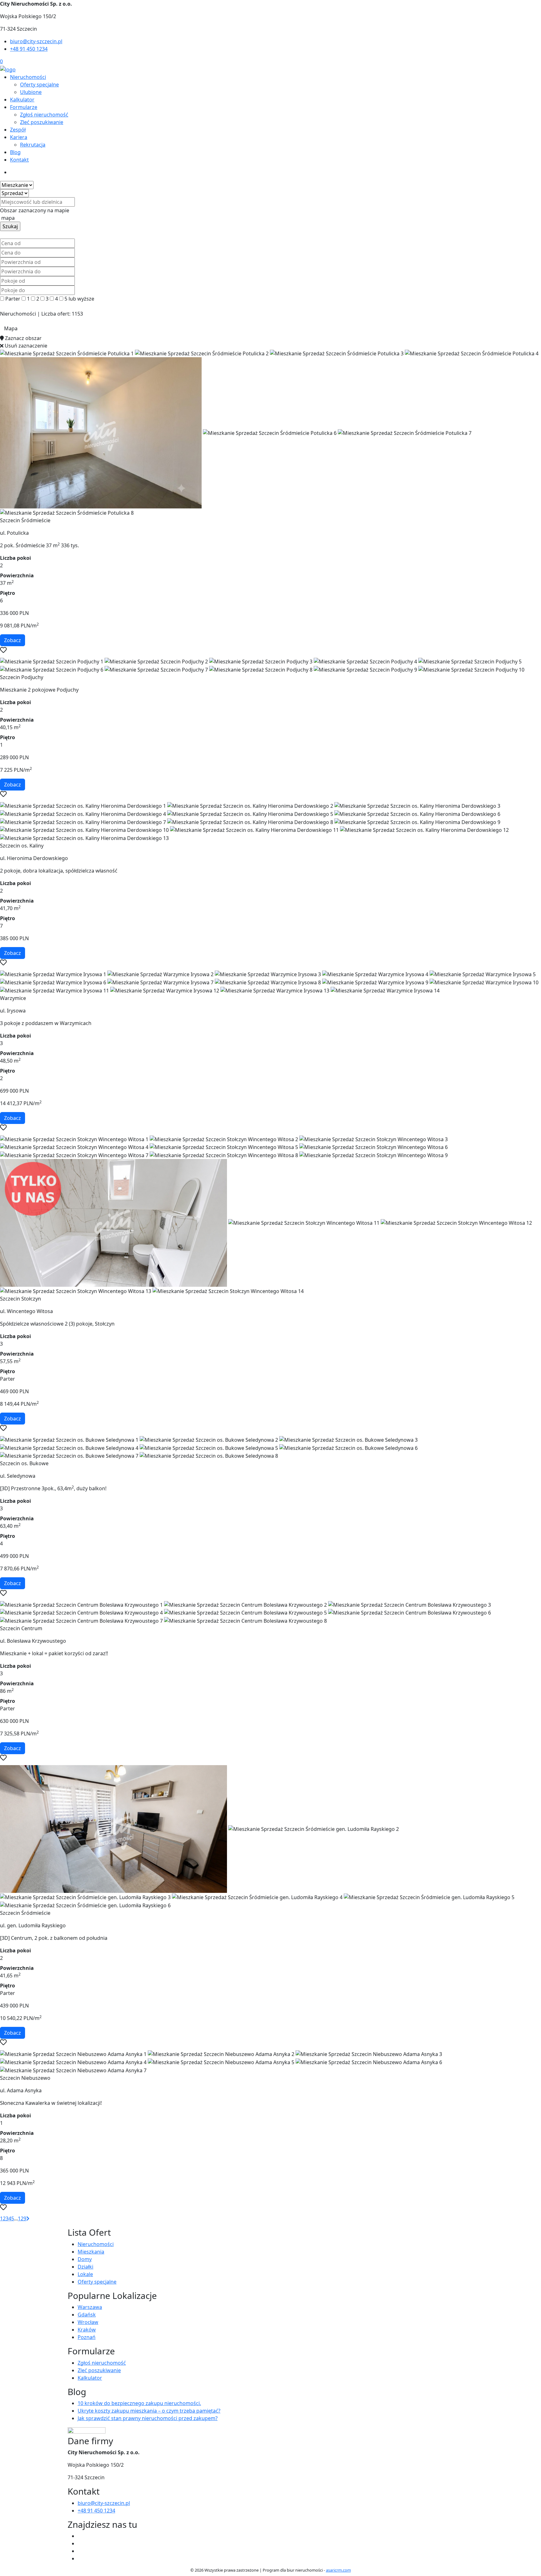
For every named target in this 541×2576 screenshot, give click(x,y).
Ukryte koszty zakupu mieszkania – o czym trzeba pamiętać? (149, 2411)
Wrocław (88, 2322)
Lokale (85, 2274)
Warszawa (90, 2307)
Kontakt (19, 160)
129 (22, 2218)
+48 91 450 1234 (29, 49)
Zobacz (13, 640)
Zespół (18, 130)
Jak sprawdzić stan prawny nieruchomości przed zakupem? (148, 2418)
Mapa (11, 328)
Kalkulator (22, 100)
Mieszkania (91, 2252)
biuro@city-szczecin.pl (36, 41)
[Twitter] (80, 2543)
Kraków (87, 2330)
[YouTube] (80, 2551)
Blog (15, 152)
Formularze (24, 107)
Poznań (87, 2337)
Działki (85, 2267)
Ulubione (31, 92)
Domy (85, 2259)
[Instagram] (80, 2558)
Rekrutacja (33, 145)
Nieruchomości (28, 77)
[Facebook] (80, 2536)
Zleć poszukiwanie (42, 122)
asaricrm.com (338, 2570)
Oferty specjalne (39, 85)
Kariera (19, 137)
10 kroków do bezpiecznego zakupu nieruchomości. (139, 2403)
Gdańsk (87, 2315)
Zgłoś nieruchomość (44, 115)
